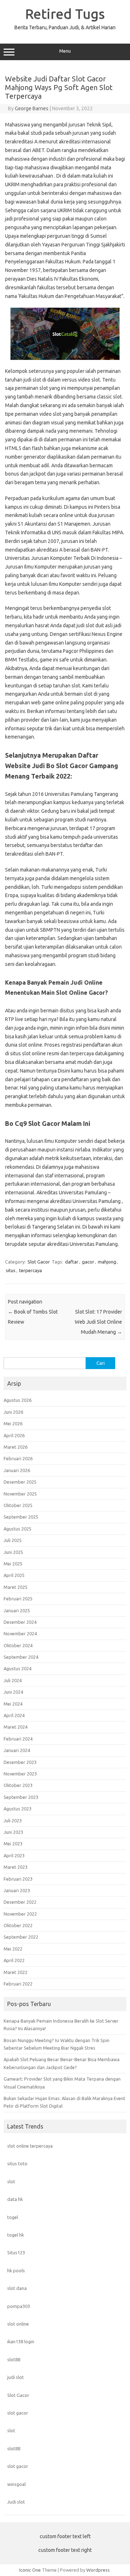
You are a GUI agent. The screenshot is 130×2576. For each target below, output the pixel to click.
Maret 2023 (16, 1867)
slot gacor (18, 2413)
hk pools (16, 2270)
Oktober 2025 (18, 1505)
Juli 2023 (13, 1820)
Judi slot (16, 2502)
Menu (65, 51)
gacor (88, 1262)
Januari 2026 (17, 1470)
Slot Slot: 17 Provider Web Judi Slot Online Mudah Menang (98, 1322)
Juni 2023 (13, 1832)
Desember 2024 (20, 1622)
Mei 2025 (13, 1564)
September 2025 (21, 1517)
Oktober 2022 (18, 1925)
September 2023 (21, 1797)
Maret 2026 (16, 1447)
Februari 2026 (18, 1458)
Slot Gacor (39, 1262)
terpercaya (31, 1270)
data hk (15, 2199)
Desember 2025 (20, 1482)
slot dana (17, 2288)
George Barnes (32, 108)
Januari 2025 (17, 1610)
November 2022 (20, 1914)
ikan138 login (21, 2341)
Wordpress (98, 2570)
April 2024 (14, 1715)
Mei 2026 (13, 1423)
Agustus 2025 (18, 1529)
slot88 (14, 2359)
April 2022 (14, 1960)
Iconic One (30, 2570)
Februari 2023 (18, 1879)
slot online (18, 2324)
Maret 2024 (16, 1727)
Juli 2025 (13, 1540)
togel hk (16, 2235)
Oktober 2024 (18, 1645)
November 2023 (20, 1774)
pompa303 (19, 2306)
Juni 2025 (13, 1552)
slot (11, 2181)
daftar (72, 1262)
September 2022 (21, 1937)
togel (13, 2217)
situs (11, 1270)
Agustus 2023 (18, 1809)
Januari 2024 (17, 1750)
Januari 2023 (17, 1890)
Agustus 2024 (18, 1668)
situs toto (17, 2163)
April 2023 (14, 1855)
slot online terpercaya (30, 2146)
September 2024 (21, 1657)
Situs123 (16, 2252)
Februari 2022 (18, 1984)
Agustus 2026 (18, 1400)
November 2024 (20, 1634)
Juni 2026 (13, 1412)
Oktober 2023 (18, 1785)
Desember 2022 (20, 1902)
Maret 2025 (16, 1587)
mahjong (107, 1262)
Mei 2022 (13, 1949)
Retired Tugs (65, 14)
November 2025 (20, 1494)
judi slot (16, 2377)
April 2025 (14, 1575)
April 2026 (14, 1435)
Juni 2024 (13, 1692)
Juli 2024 (13, 1680)
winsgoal (16, 2484)
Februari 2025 (18, 1599)
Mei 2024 (13, 1704)
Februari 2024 (18, 1739)
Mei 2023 (13, 1844)
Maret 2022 (16, 1972)
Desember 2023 (20, 1762)
